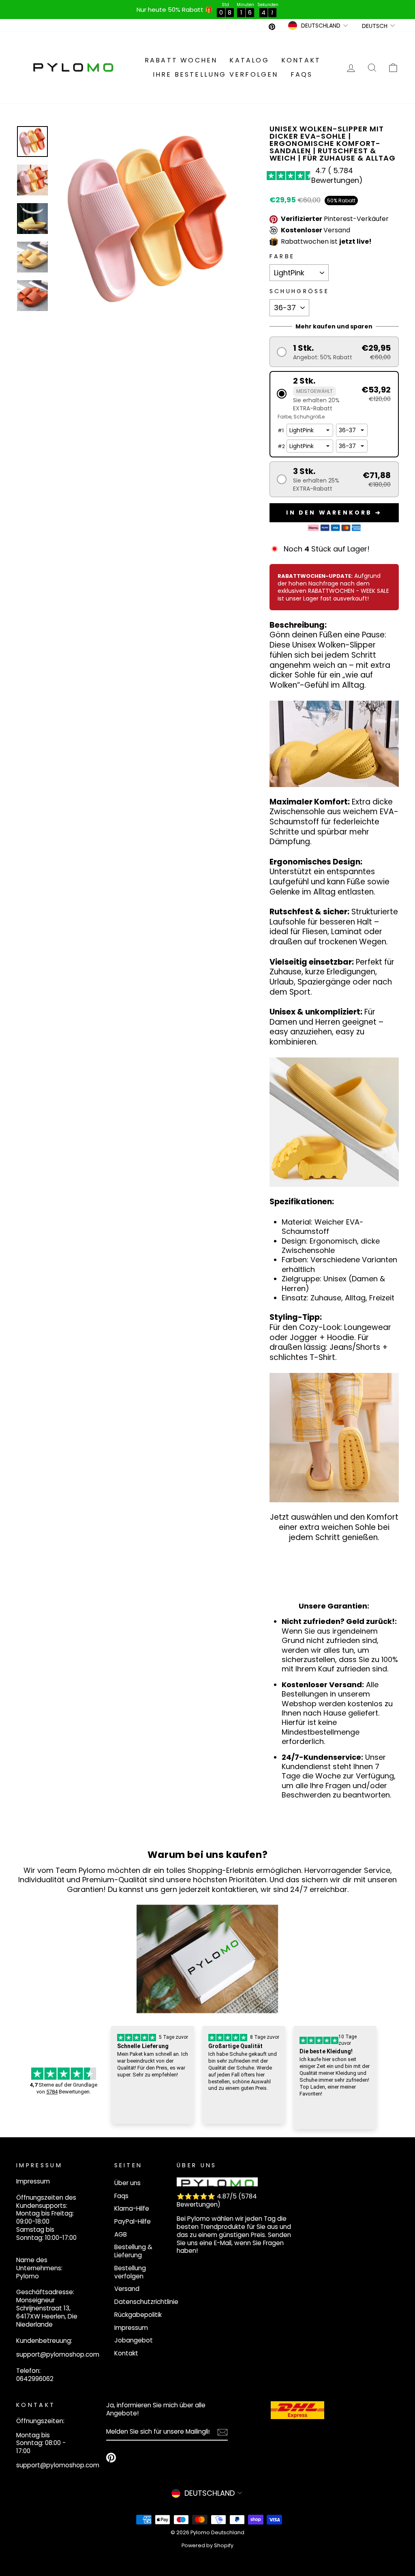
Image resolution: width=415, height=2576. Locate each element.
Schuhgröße (299, 291)
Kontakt (301, 60)
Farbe (282, 256)
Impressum (131, 2328)
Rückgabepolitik (138, 2315)
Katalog (249, 60)
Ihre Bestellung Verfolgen (216, 74)
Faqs (302, 74)
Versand (127, 2289)
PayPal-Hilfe (133, 2221)
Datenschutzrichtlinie (146, 2302)
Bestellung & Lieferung (133, 2251)
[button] (334, 352)
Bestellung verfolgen (130, 2272)
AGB (121, 2234)
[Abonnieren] (222, 2432)
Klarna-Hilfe (132, 2208)
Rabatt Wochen (181, 60)
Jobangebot (134, 2340)
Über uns (127, 2183)
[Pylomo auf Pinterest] (111, 2458)
